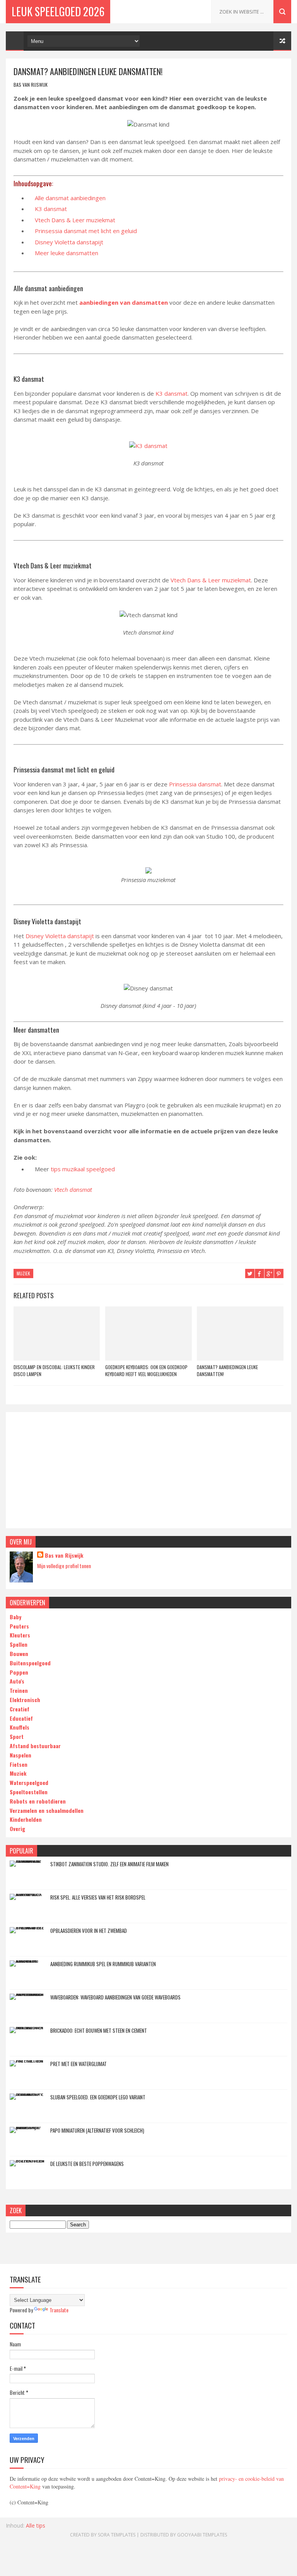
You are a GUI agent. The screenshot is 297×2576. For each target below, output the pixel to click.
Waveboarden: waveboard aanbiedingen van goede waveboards (115, 1997)
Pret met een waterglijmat (79, 2064)
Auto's (17, 1681)
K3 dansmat (51, 209)
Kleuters (20, 1635)
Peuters (19, 1626)
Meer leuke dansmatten (67, 253)
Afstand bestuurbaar (35, 1746)
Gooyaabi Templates (202, 2535)
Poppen (19, 1672)
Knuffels (20, 1727)
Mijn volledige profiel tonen (64, 1566)
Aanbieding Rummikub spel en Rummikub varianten (103, 1964)
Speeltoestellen (29, 1792)
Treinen (19, 1690)
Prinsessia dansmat (195, 784)
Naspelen (20, 1755)
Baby (15, 1617)
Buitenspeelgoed (30, 1663)
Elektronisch (25, 1700)
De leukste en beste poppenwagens (87, 2164)
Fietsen (19, 1764)
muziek (23, 1273)
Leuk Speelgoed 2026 (58, 11)
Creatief (20, 1709)
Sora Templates (117, 2535)
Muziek (18, 1773)
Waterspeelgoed (29, 1782)
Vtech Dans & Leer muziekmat (75, 220)
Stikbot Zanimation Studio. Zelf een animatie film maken (109, 1864)
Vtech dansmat (73, 1189)
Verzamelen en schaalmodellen (47, 1810)
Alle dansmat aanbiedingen (70, 198)
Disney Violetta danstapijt (69, 242)
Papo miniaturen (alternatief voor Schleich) (97, 2130)
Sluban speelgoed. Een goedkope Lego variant (98, 2097)
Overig (17, 1829)
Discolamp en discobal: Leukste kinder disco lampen (54, 1370)
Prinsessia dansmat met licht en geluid (86, 231)
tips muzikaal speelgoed (82, 1169)
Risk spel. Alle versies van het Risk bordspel (98, 1897)
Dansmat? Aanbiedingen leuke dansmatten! (227, 1370)
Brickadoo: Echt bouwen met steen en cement (99, 2030)
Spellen (19, 1644)
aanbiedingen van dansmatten (124, 302)
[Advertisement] (148, 1470)
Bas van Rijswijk (64, 1555)
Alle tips (36, 2525)
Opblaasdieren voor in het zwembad (89, 1931)
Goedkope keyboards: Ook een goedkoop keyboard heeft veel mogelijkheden (146, 1370)
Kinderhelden (26, 1819)
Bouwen (19, 1654)
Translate (59, 2310)
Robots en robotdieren (38, 1801)
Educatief (21, 1718)
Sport (17, 1736)
